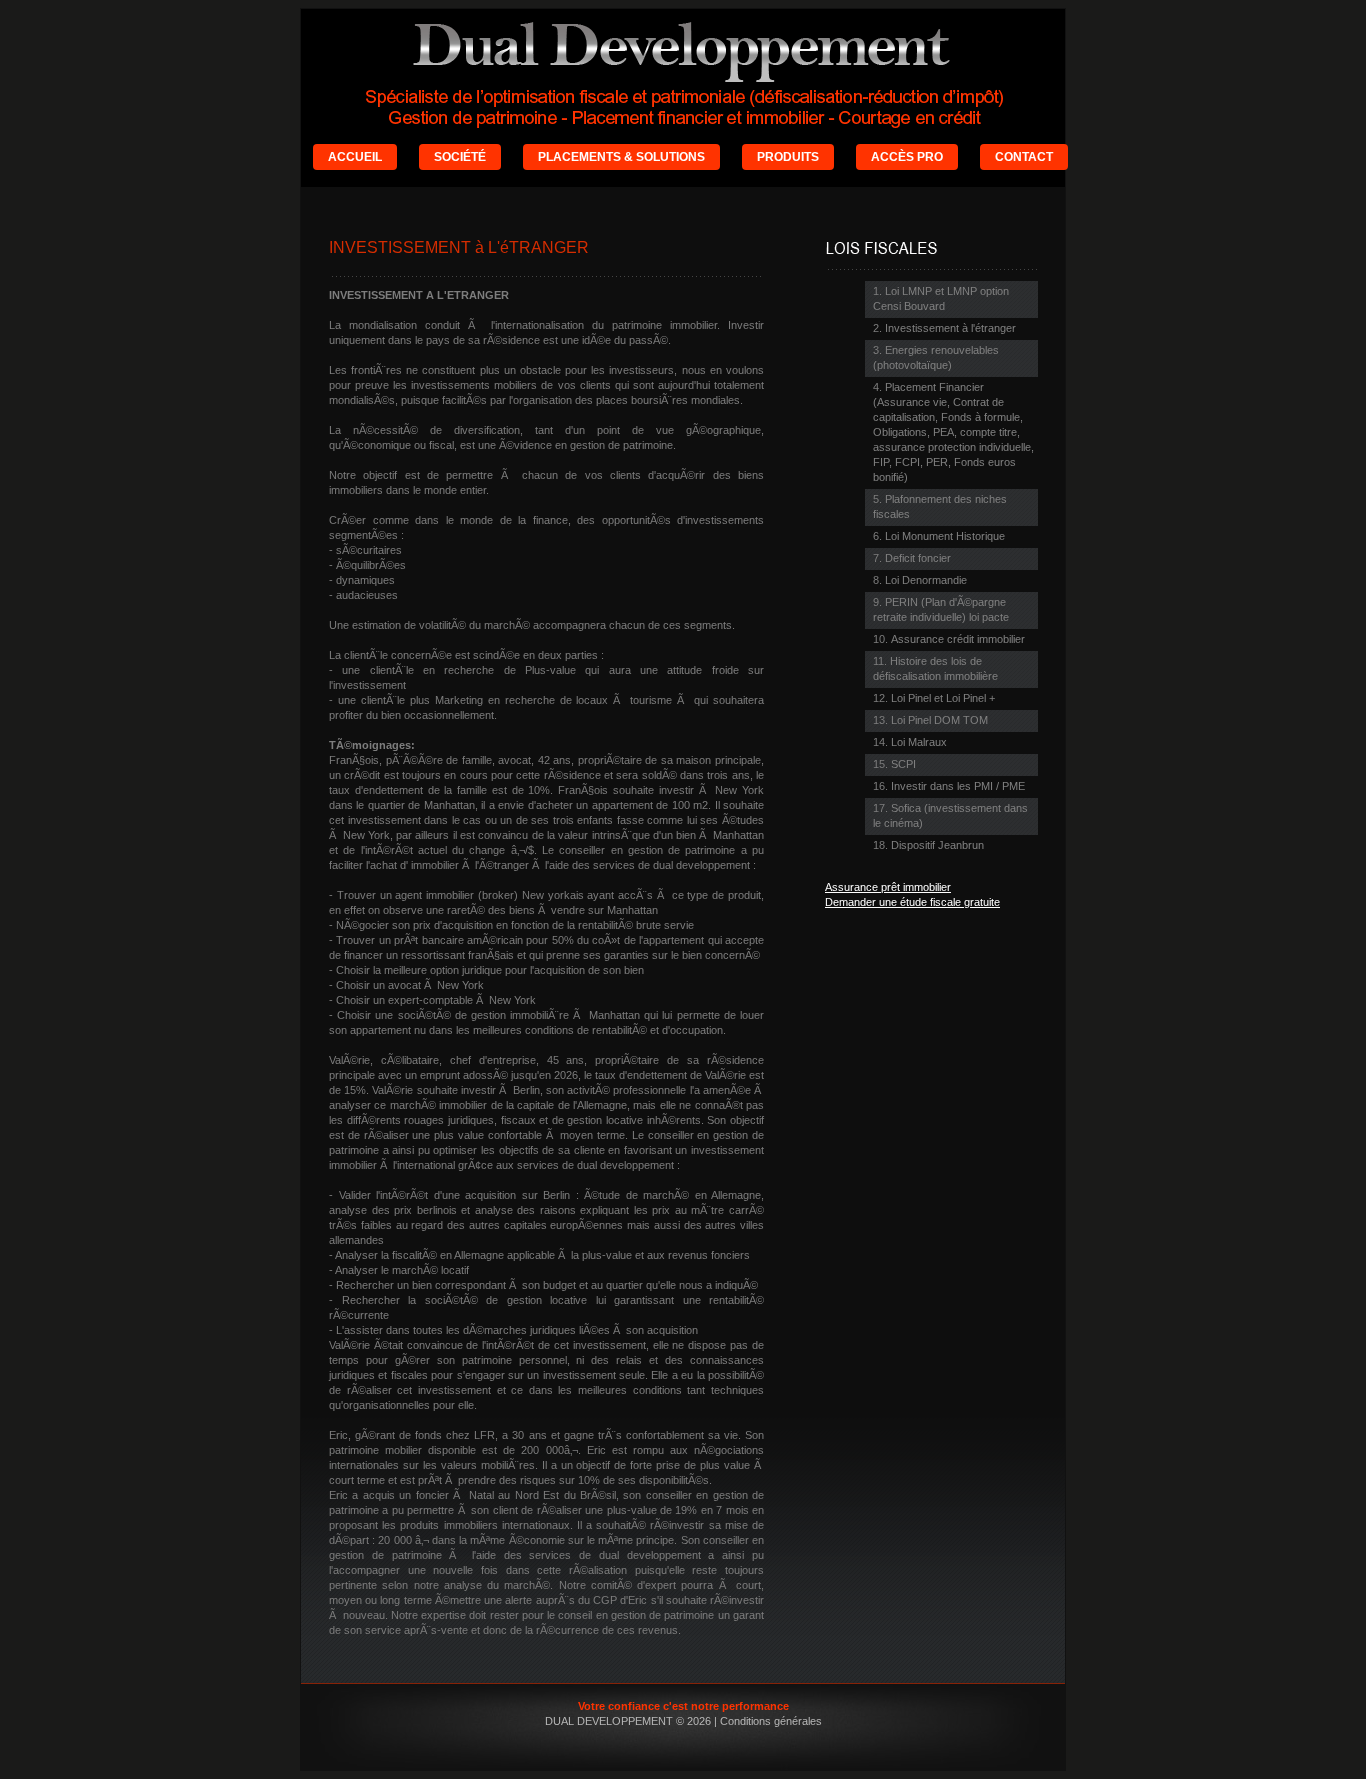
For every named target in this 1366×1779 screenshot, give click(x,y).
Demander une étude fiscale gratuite (912, 902)
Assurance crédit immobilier (958, 639)
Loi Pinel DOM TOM (939, 720)
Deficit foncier (918, 558)
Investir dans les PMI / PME (958, 786)
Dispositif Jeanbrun (937, 845)
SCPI (903, 764)
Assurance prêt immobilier (888, 887)
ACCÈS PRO (907, 157)
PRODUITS (788, 157)
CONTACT (1024, 157)
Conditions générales (771, 1721)
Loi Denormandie (926, 580)
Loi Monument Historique (945, 536)
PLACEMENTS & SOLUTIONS (621, 157)
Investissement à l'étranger (950, 328)
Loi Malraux (919, 742)
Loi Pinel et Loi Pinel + (943, 698)
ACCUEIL (355, 157)
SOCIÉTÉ (460, 157)
